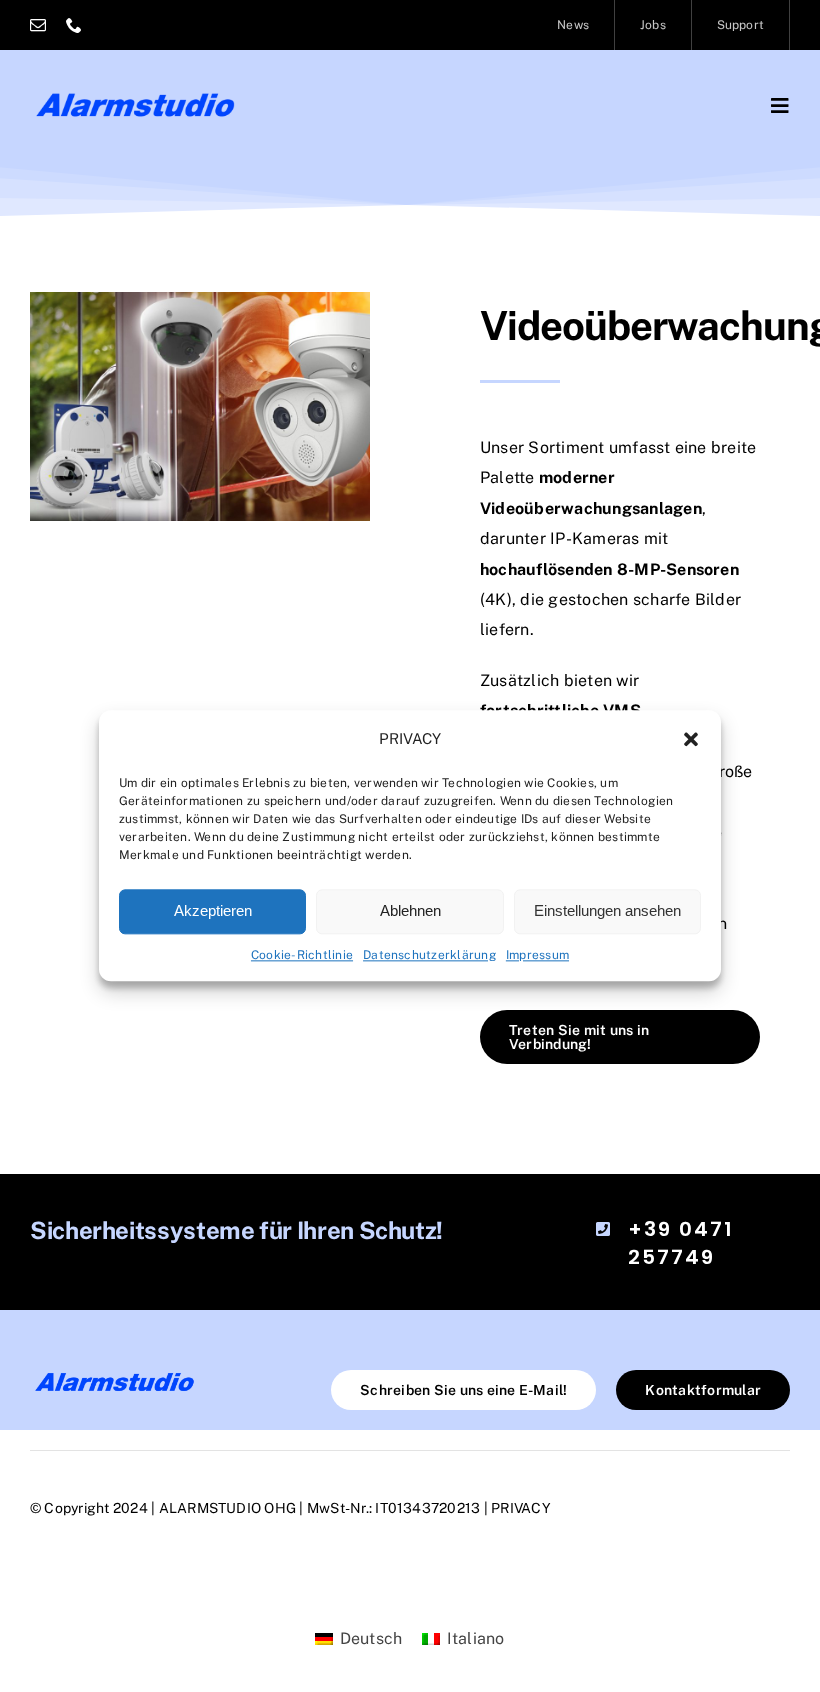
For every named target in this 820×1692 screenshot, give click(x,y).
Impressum (537, 955)
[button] (691, 740)
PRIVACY (521, 1508)
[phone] (74, 25)
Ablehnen (410, 910)
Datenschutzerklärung (429, 955)
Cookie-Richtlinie (302, 955)
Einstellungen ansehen (607, 910)
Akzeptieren (213, 910)
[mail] (38, 25)
